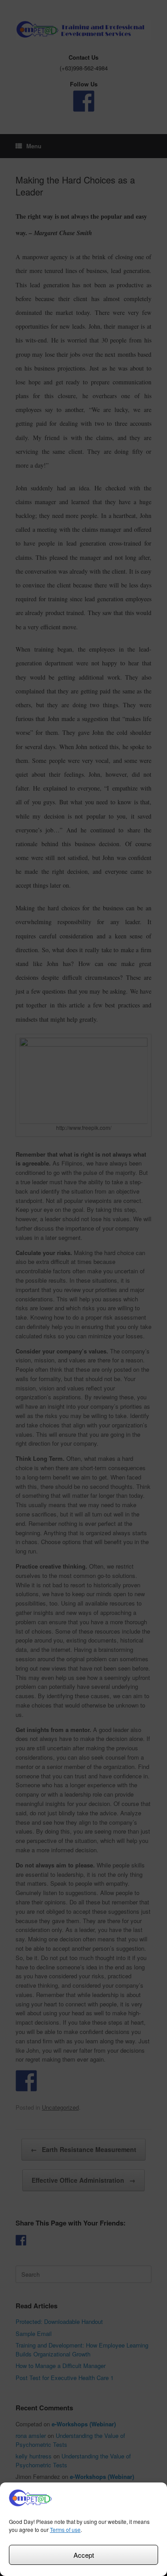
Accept (84, 2555)
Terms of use (65, 2529)
